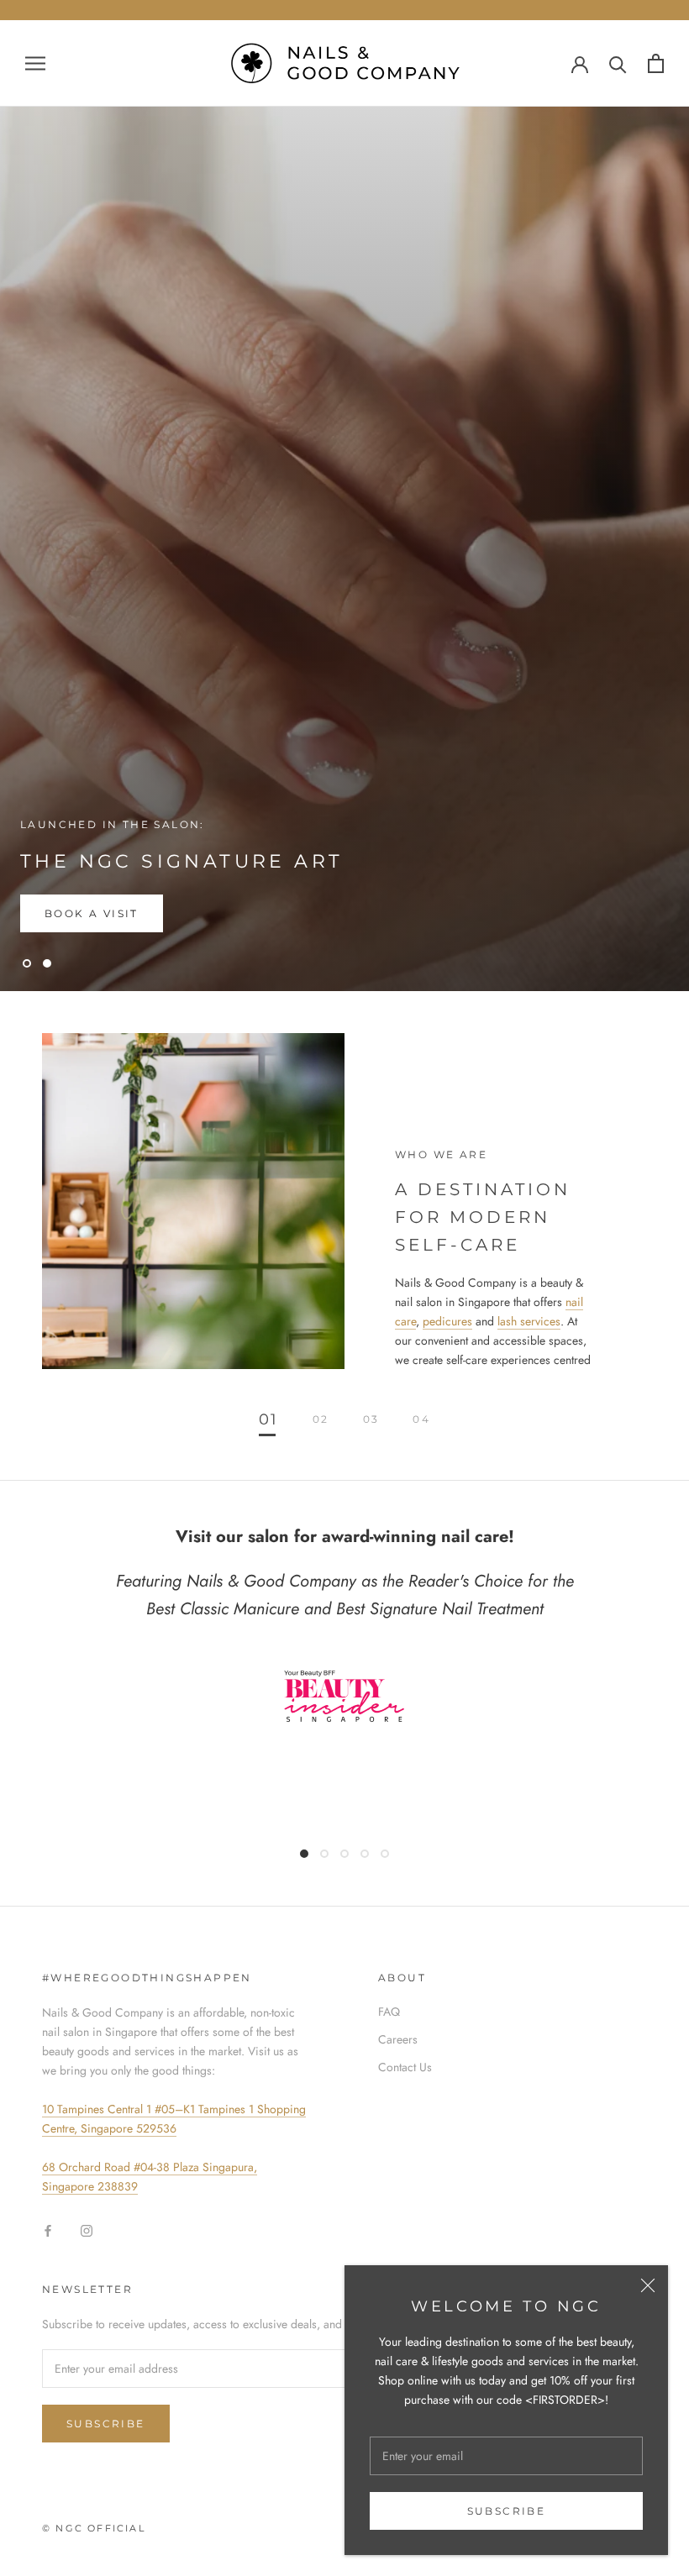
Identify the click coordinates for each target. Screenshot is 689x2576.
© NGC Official (94, 2528)
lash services (529, 1321)
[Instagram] (87, 2230)
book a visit (92, 913)
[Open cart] (656, 63)
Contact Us (405, 2067)
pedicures (447, 1321)
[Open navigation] (35, 63)
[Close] (648, 2285)
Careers (398, 2039)
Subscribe (507, 2511)
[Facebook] (48, 2230)
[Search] (618, 63)
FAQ (389, 2012)
